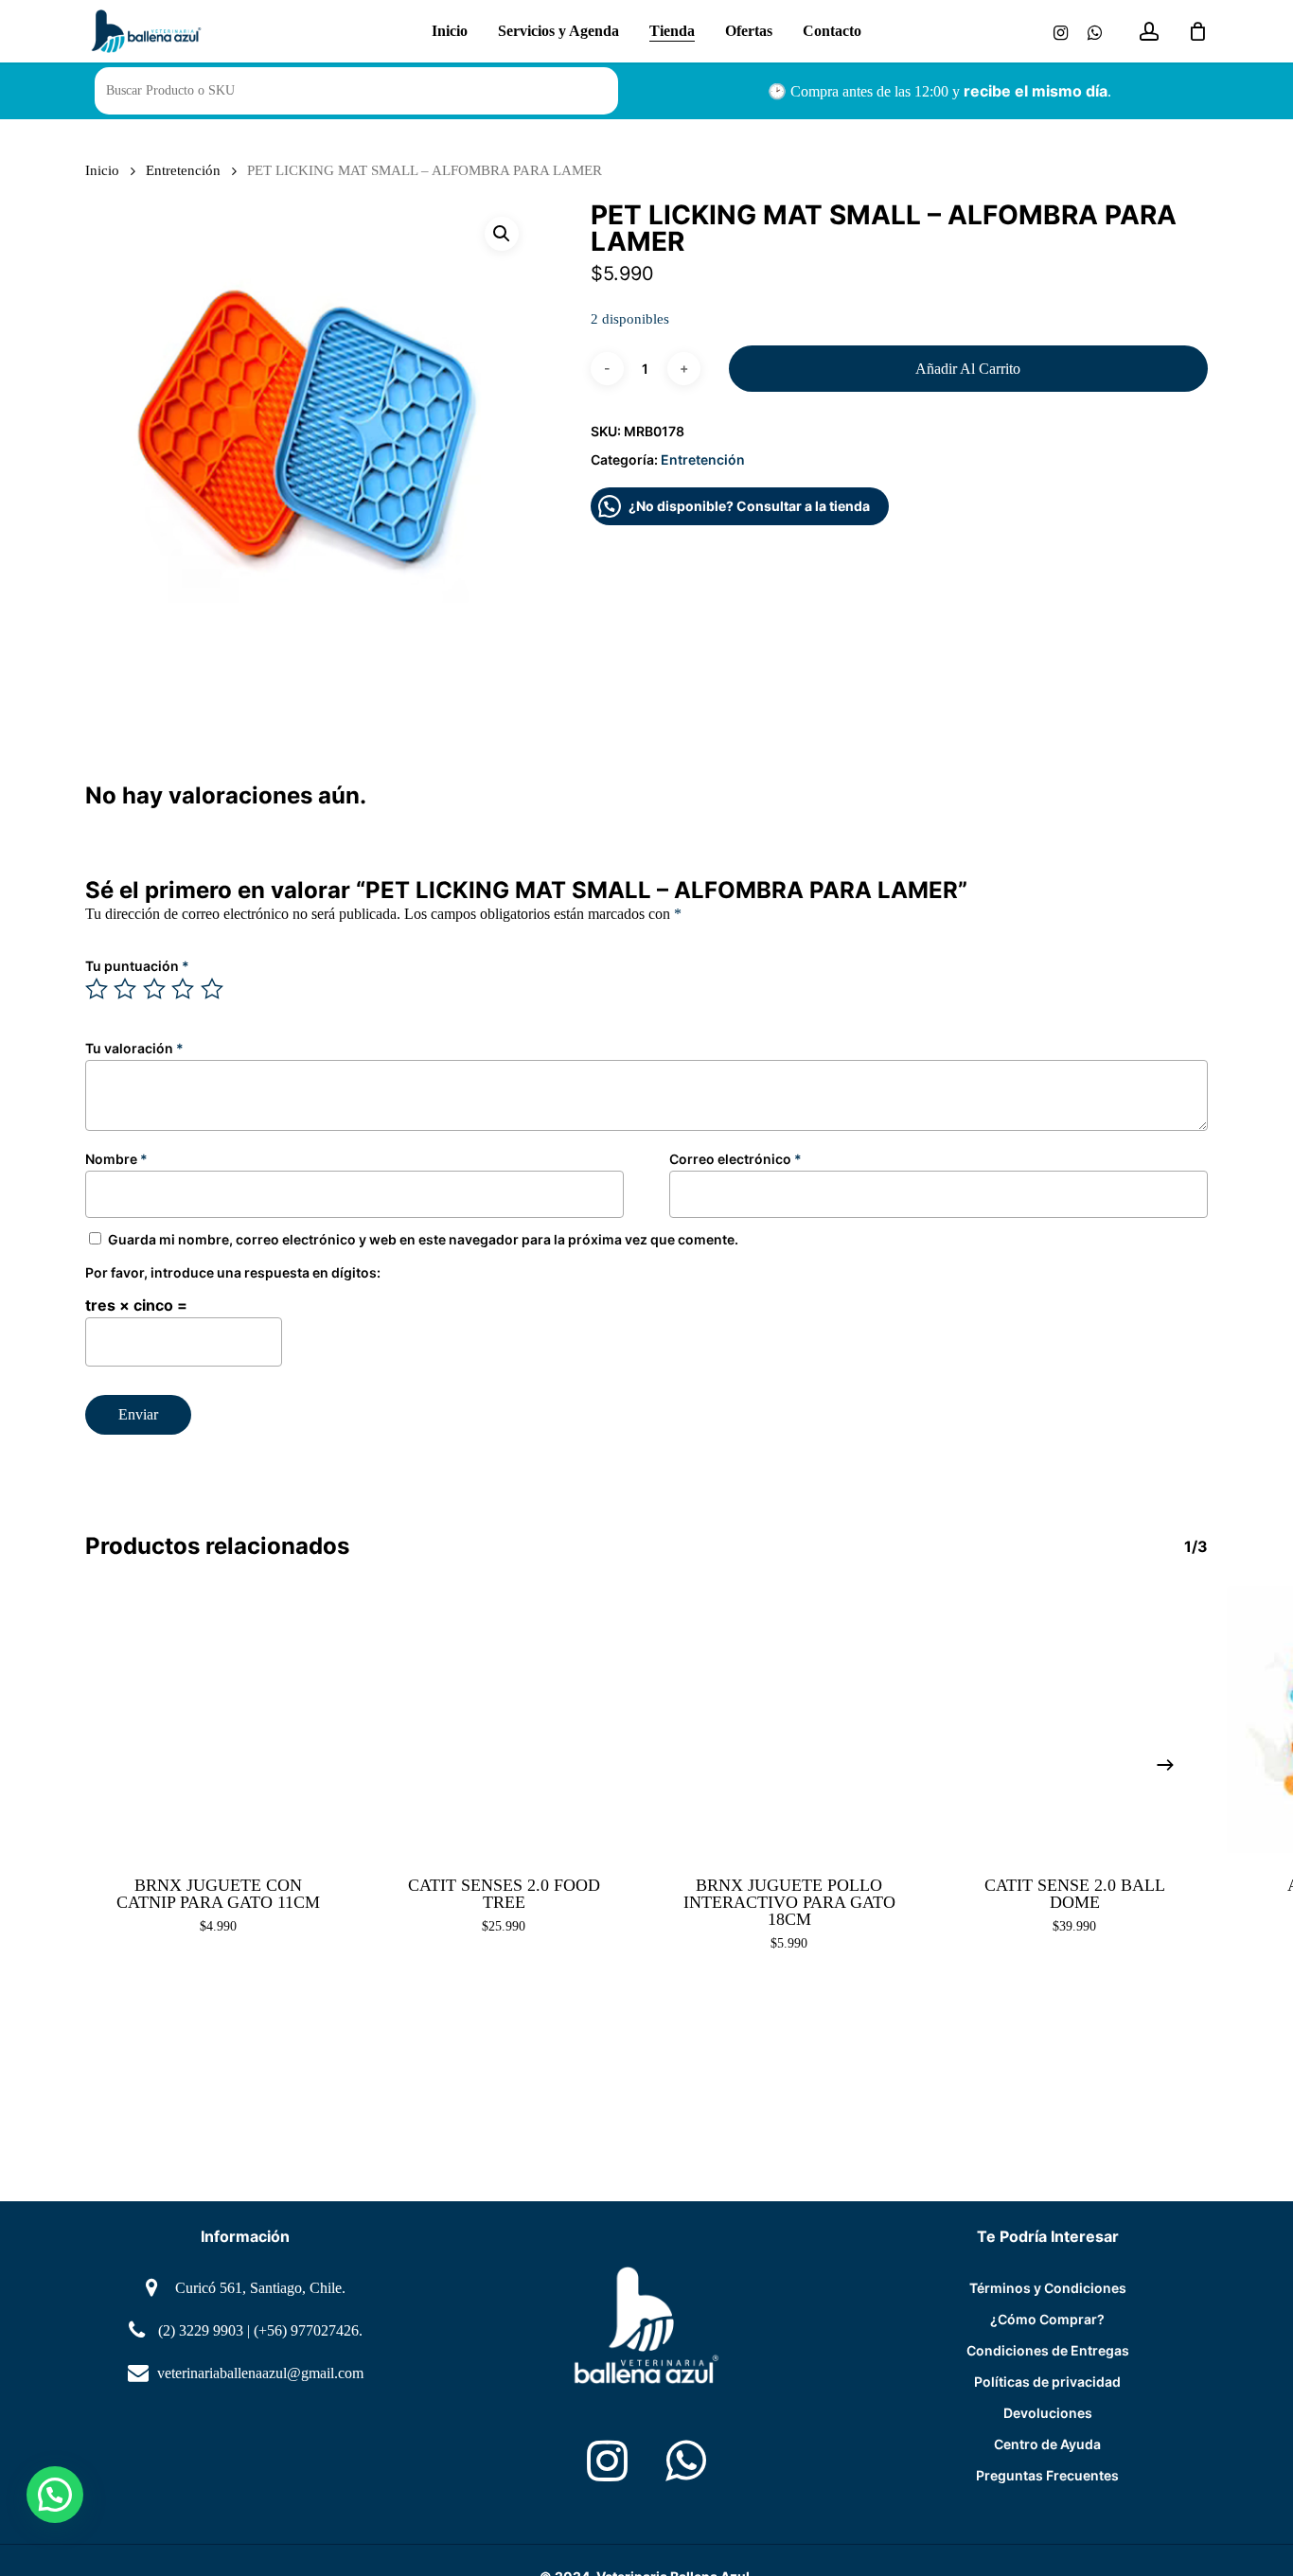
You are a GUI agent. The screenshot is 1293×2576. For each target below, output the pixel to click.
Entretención (183, 170)
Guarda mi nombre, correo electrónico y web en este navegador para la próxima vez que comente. (423, 1239)
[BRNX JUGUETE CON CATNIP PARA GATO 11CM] (219, 1720)
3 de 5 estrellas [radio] (155, 989)
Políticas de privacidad (1047, 2382)
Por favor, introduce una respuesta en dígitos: (233, 1272)
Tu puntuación (137, 966)
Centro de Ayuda (1047, 2444)
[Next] (1165, 1765)
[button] (502, 234)
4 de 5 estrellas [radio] (184, 989)
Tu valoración (134, 1048)
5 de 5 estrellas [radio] (213, 989)
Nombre (116, 1159)
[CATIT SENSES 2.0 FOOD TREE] (505, 1720)
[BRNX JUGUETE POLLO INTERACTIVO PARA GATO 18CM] (789, 1720)
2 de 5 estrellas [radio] (126, 989)
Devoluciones (1048, 2413)
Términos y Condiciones (1048, 2288)
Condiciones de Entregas (1048, 2350)
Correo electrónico (735, 1159)
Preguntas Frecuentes (1047, 2475)
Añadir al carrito (968, 369)
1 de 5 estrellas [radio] (97, 989)
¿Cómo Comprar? (1047, 2319)
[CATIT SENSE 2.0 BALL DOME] (1075, 1720)
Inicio (102, 170)
